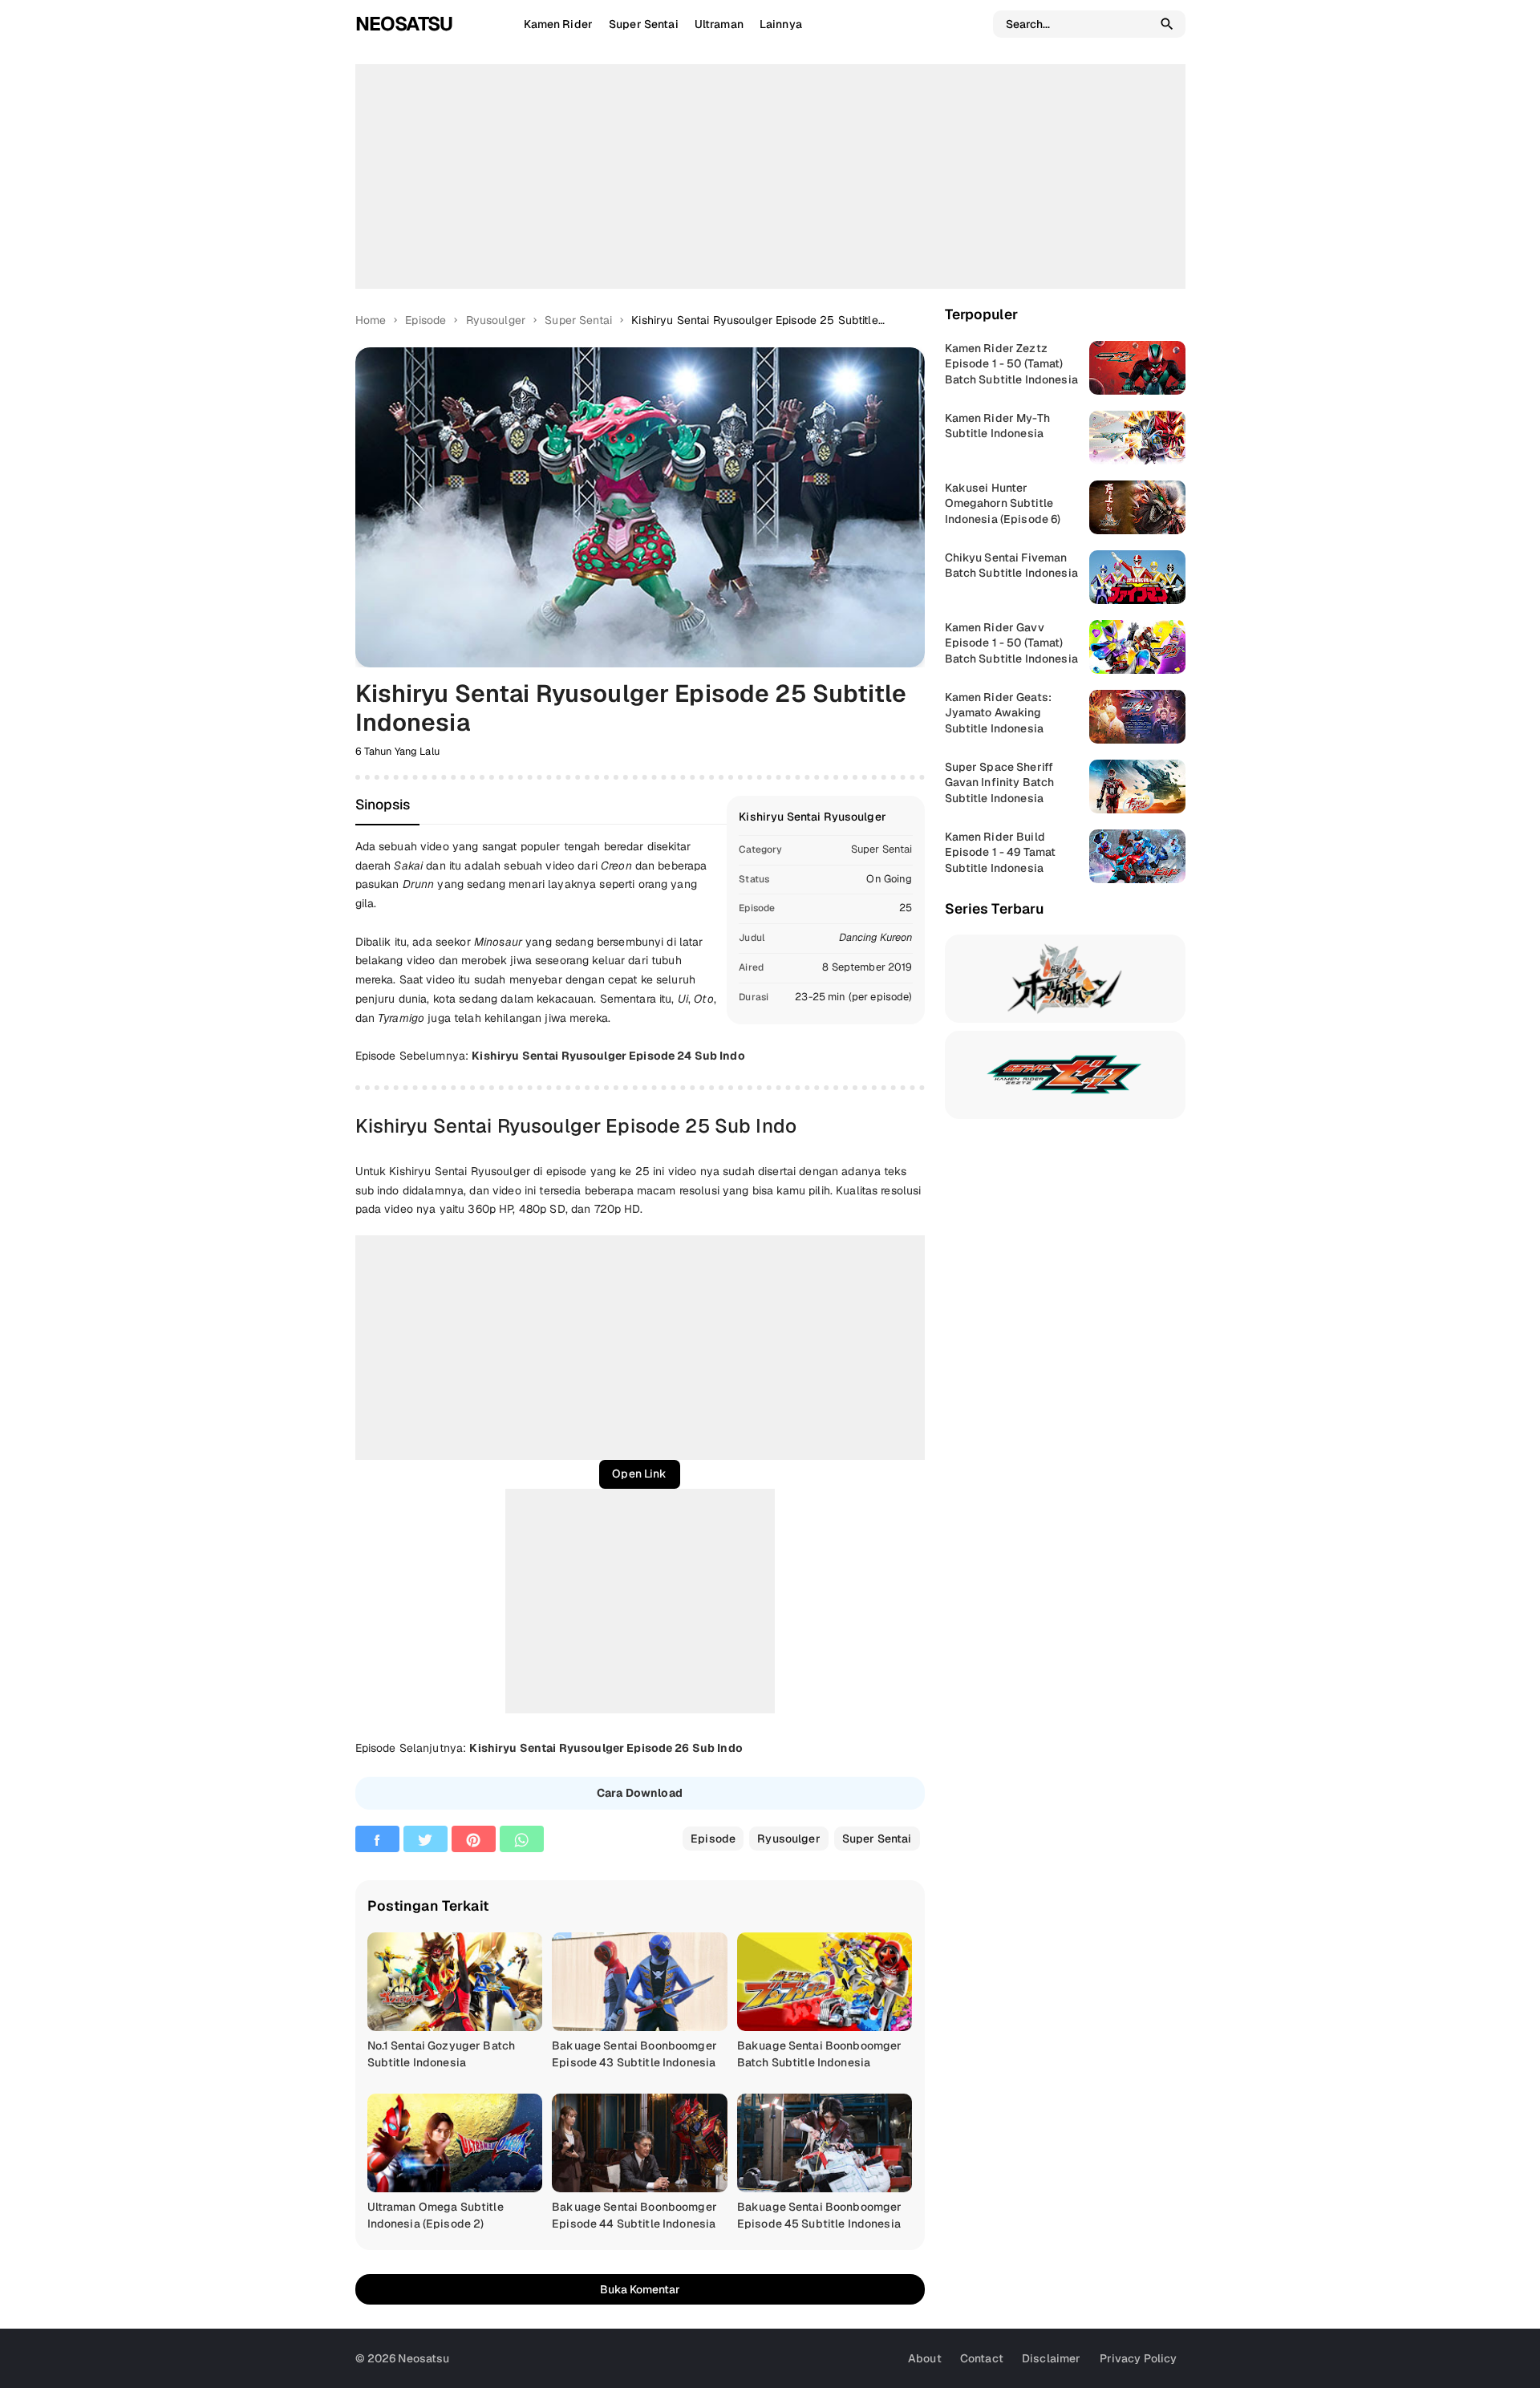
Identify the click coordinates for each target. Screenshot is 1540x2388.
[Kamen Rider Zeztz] (1065, 1075)
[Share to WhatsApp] (522, 1839)
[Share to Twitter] (426, 1839)
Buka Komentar (640, 2289)
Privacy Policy (1139, 2358)
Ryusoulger (788, 1839)
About (925, 2358)
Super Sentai (882, 849)
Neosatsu (404, 24)
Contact (982, 2358)
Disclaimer (1051, 2358)
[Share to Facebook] (377, 1839)
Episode (713, 1839)
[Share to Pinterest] (474, 1839)
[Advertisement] (770, 176)
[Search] (1167, 24)
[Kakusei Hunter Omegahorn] (1065, 979)
